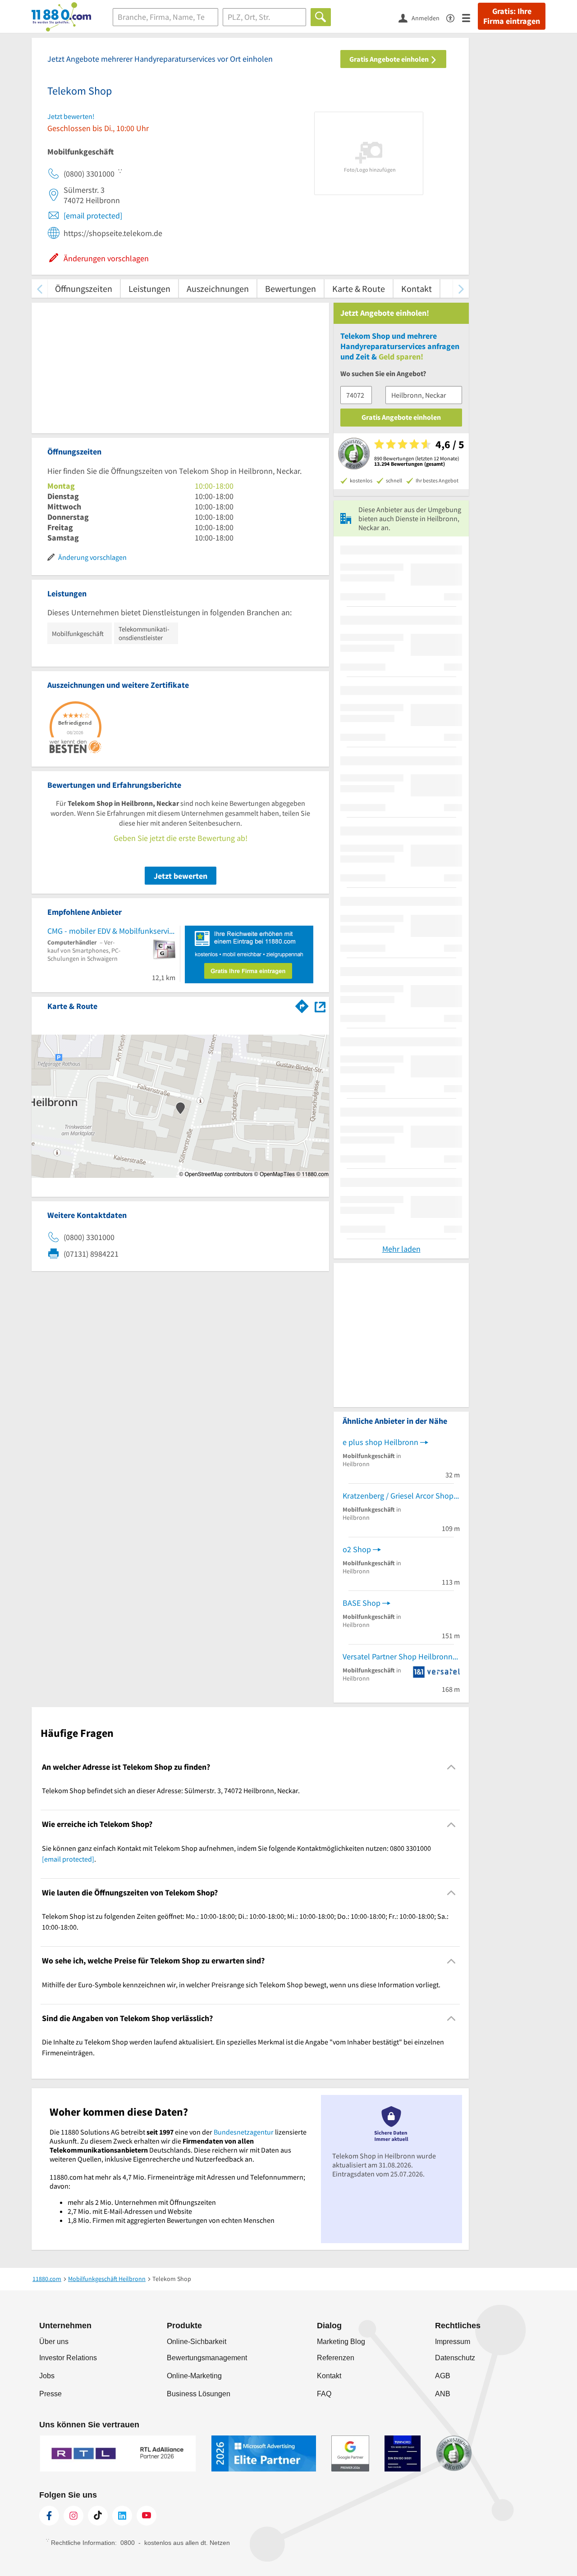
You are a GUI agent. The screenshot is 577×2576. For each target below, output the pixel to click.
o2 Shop (357, 1549)
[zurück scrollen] (39, 288)
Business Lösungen (199, 2394)
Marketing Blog (341, 2342)
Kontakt (417, 288)
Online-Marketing (194, 2376)
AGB (443, 2376)
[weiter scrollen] (461, 288)
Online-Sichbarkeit (197, 2342)
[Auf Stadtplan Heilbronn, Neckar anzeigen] (320, 1006)
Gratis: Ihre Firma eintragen (512, 16)
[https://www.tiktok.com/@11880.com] (98, 2516)
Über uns (54, 2342)
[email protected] (93, 216)
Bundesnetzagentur (244, 2132)
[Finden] (321, 17)
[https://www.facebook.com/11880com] (49, 2516)
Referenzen (336, 2358)
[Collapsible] (451, 1767)
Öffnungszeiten (84, 288)
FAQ (324, 2394)
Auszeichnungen (218, 288)
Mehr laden (401, 1249)
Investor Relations (68, 2358)
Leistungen (149, 288)
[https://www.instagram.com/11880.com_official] (73, 2516)
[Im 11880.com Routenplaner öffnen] (302, 1004)
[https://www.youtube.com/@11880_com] (147, 2516)
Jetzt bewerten (181, 876)
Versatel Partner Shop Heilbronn (398, 1656)
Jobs (47, 2376)
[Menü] (470, 17)
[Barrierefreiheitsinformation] (454, 17)
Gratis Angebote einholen (390, 59)
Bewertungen (291, 288)
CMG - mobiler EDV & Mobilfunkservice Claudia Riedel (111, 931)
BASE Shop (362, 1603)
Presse (50, 2394)
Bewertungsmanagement (207, 2358)
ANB (443, 2394)
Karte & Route (359, 288)
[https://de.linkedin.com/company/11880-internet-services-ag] (122, 2516)
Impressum (453, 2342)
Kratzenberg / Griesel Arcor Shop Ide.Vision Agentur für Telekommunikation (401, 1496)
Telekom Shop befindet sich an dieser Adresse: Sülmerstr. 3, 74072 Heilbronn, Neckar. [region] (171, 1790)
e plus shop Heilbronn (380, 1442)
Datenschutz (455, 2358)
